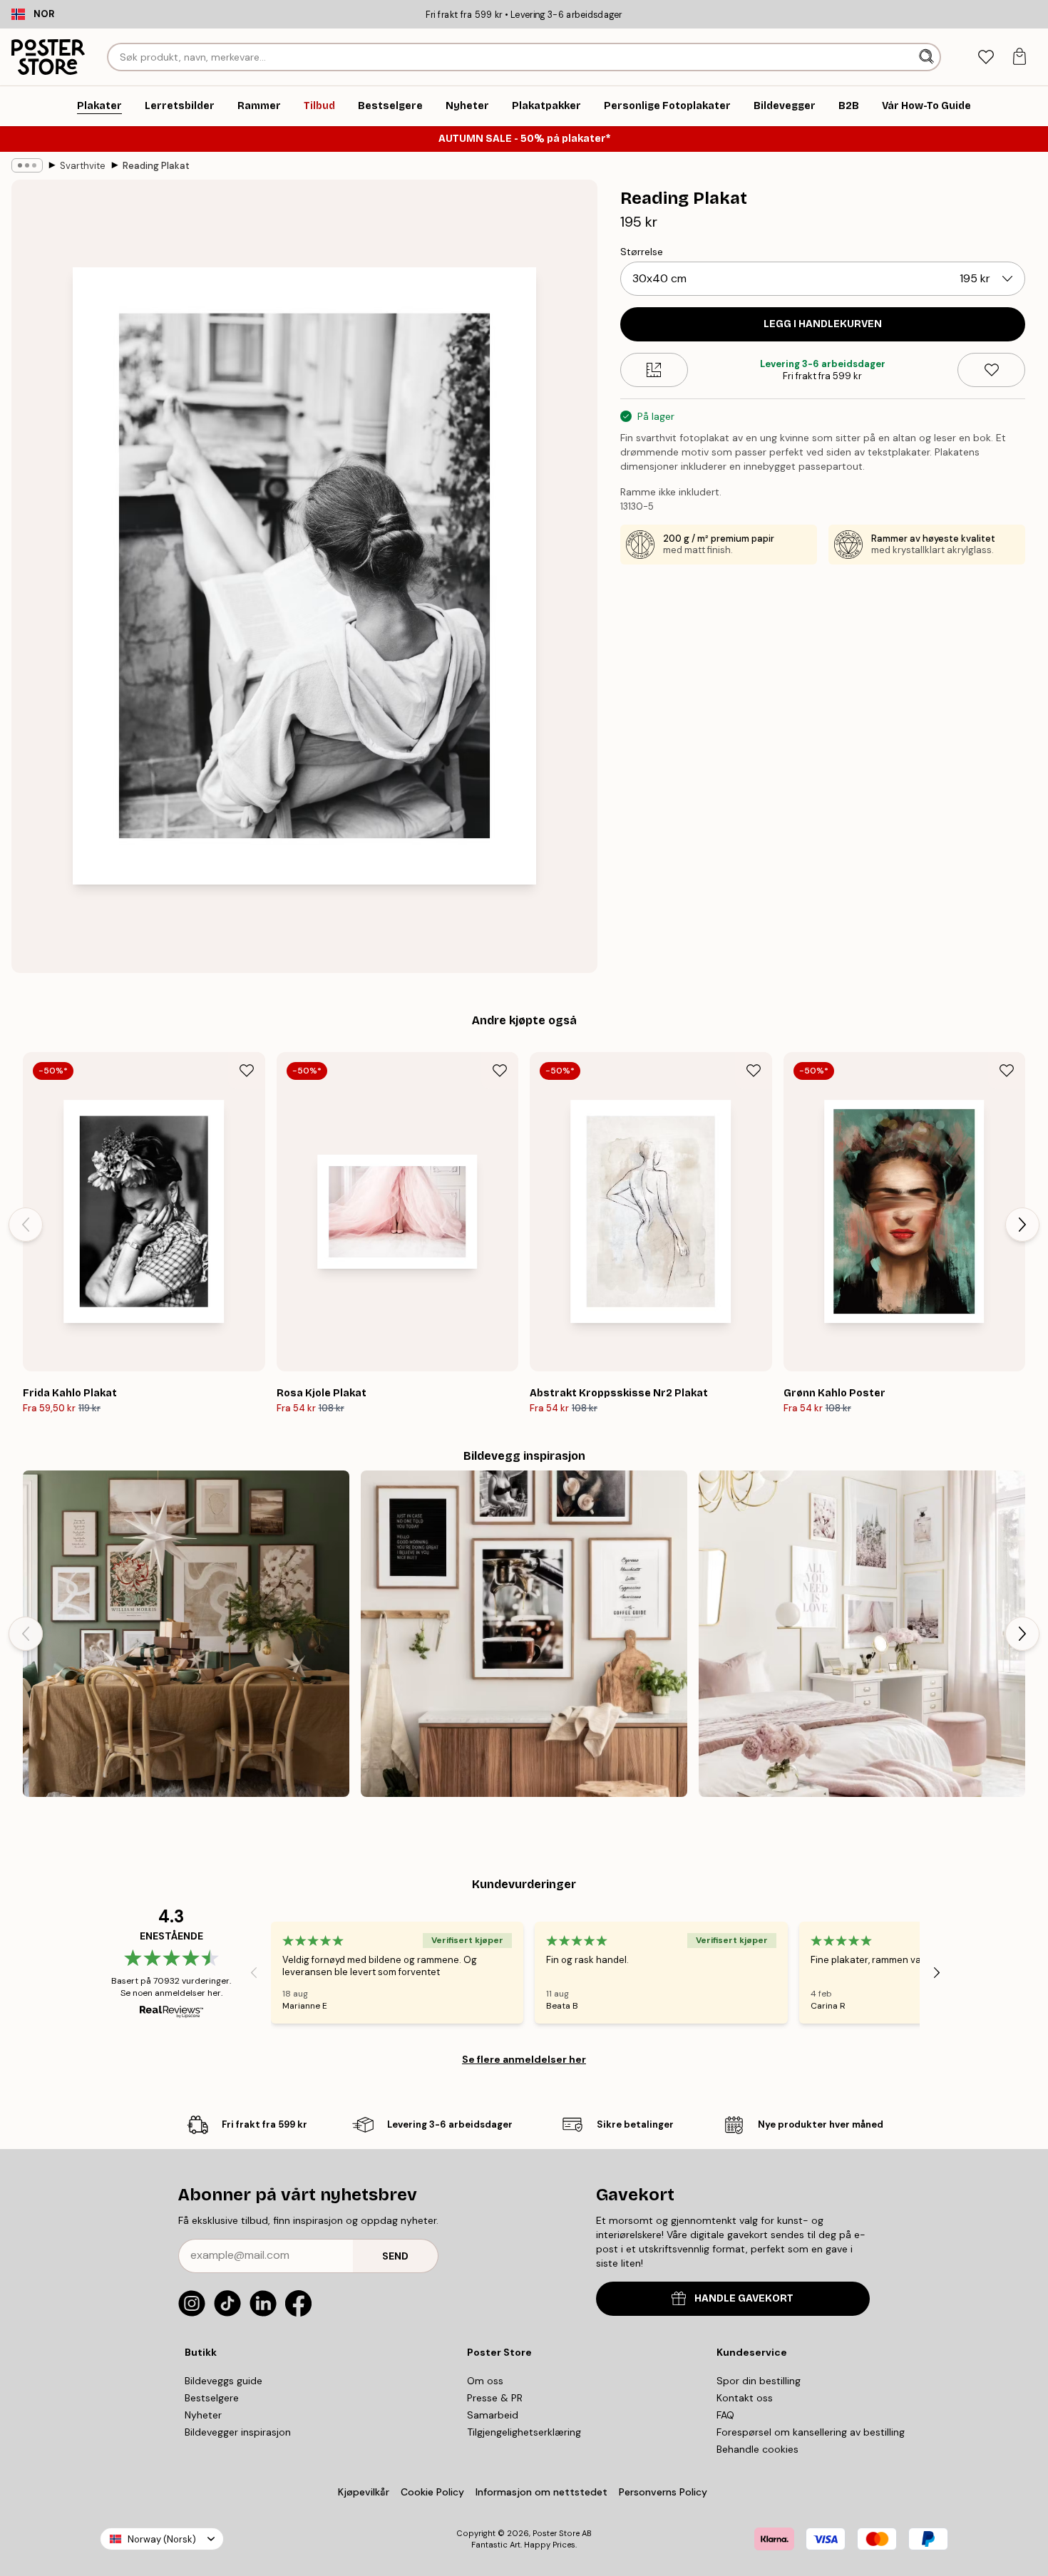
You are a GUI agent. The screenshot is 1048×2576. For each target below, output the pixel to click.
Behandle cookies (757, 2449)
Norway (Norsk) (162, 2539)
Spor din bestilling (759, 2381)
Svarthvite (83, 166)
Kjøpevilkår (364, 2492)
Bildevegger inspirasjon (238, 2432)
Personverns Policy (664, 2492)
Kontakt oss (745, 2398)
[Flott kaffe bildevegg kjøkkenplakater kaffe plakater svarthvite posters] (524, 1634)
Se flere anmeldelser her (524, 2059)
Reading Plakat (156, 166)
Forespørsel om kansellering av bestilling (811, 2432)
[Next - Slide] (1022, 1225)
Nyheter (203, 2415)
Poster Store (556, 2533)
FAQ (725, 2415)
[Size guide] (654, 370)
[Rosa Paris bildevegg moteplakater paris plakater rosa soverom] (862, 1634)
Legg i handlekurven (823, 324)
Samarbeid (493, 2415)
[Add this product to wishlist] (991, 370)
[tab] (986, 57)
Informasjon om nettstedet (541, 2492)
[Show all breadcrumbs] (27, 165)
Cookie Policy (432, 2492)
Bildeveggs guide (224, 2381)
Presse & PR (495, 2398)
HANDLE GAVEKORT (744, 2298)
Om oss (485, 2381)
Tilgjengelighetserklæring (524, 2432)
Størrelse (642, 252)
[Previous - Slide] (26, 1225)
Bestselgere (212, 2398)
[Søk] (928, 57)
